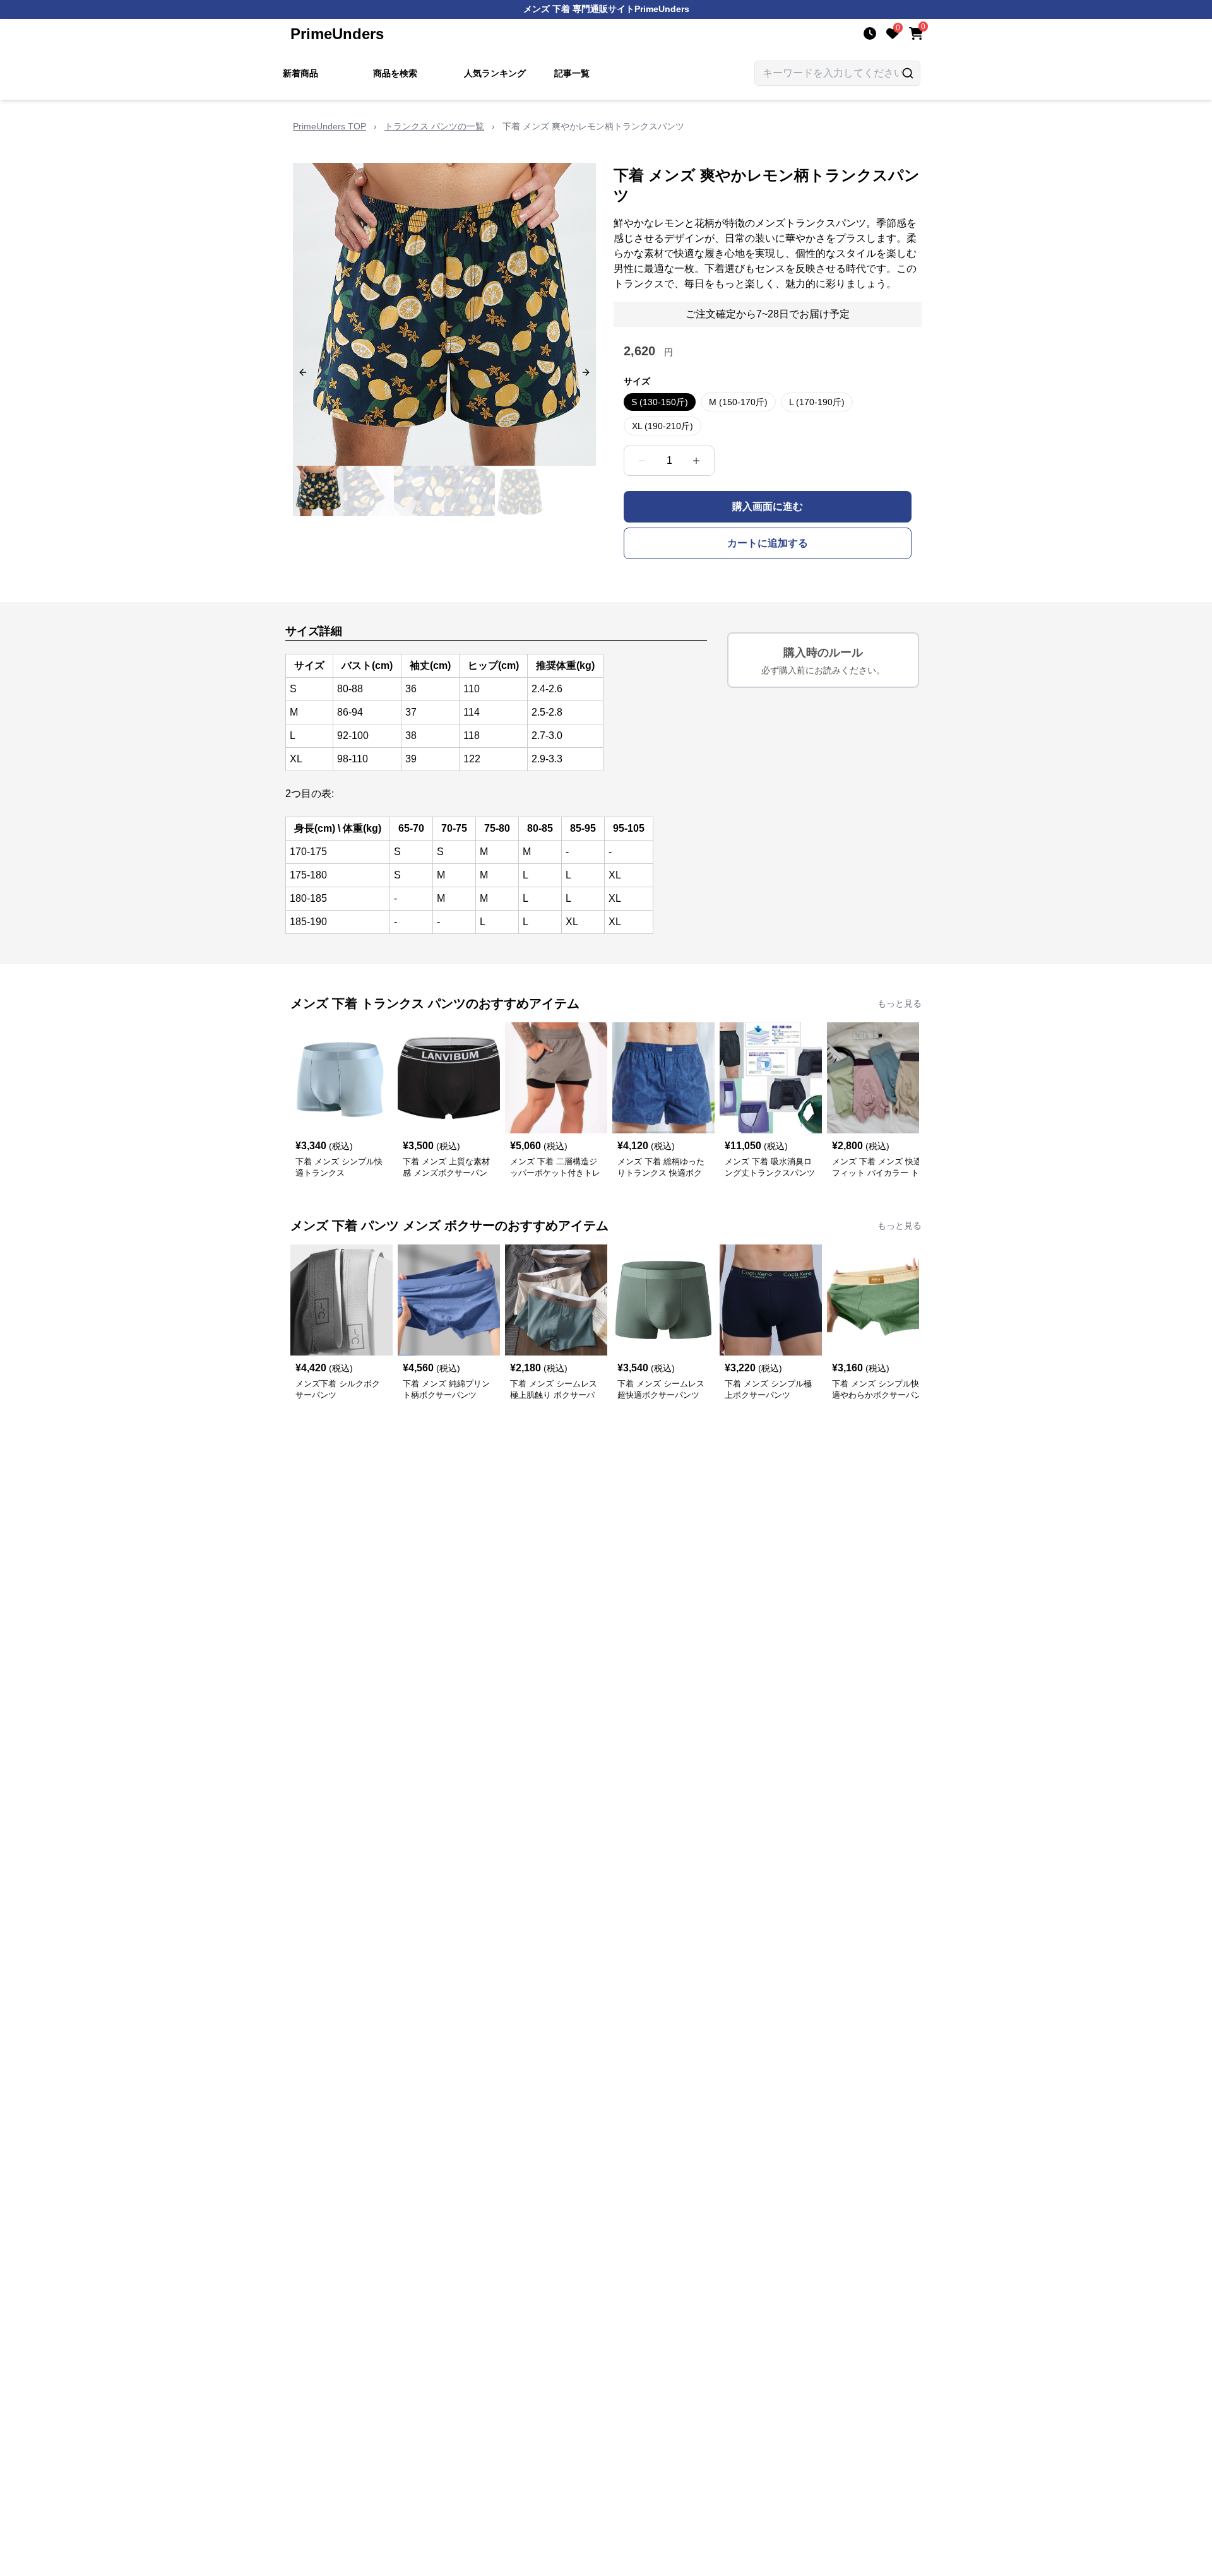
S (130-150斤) (660, 402)
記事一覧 (572, 73)
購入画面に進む (768, 506)
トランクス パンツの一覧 (434, 126)
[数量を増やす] (696, 461)
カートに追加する (768, 543)
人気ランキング (495, 73)
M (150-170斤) (738, 402)
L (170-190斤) (817, 402)
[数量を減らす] (642, 461)
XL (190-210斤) (662, 426)
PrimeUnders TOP (330, 126)
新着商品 (300, 73)
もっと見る (900, 1003)
